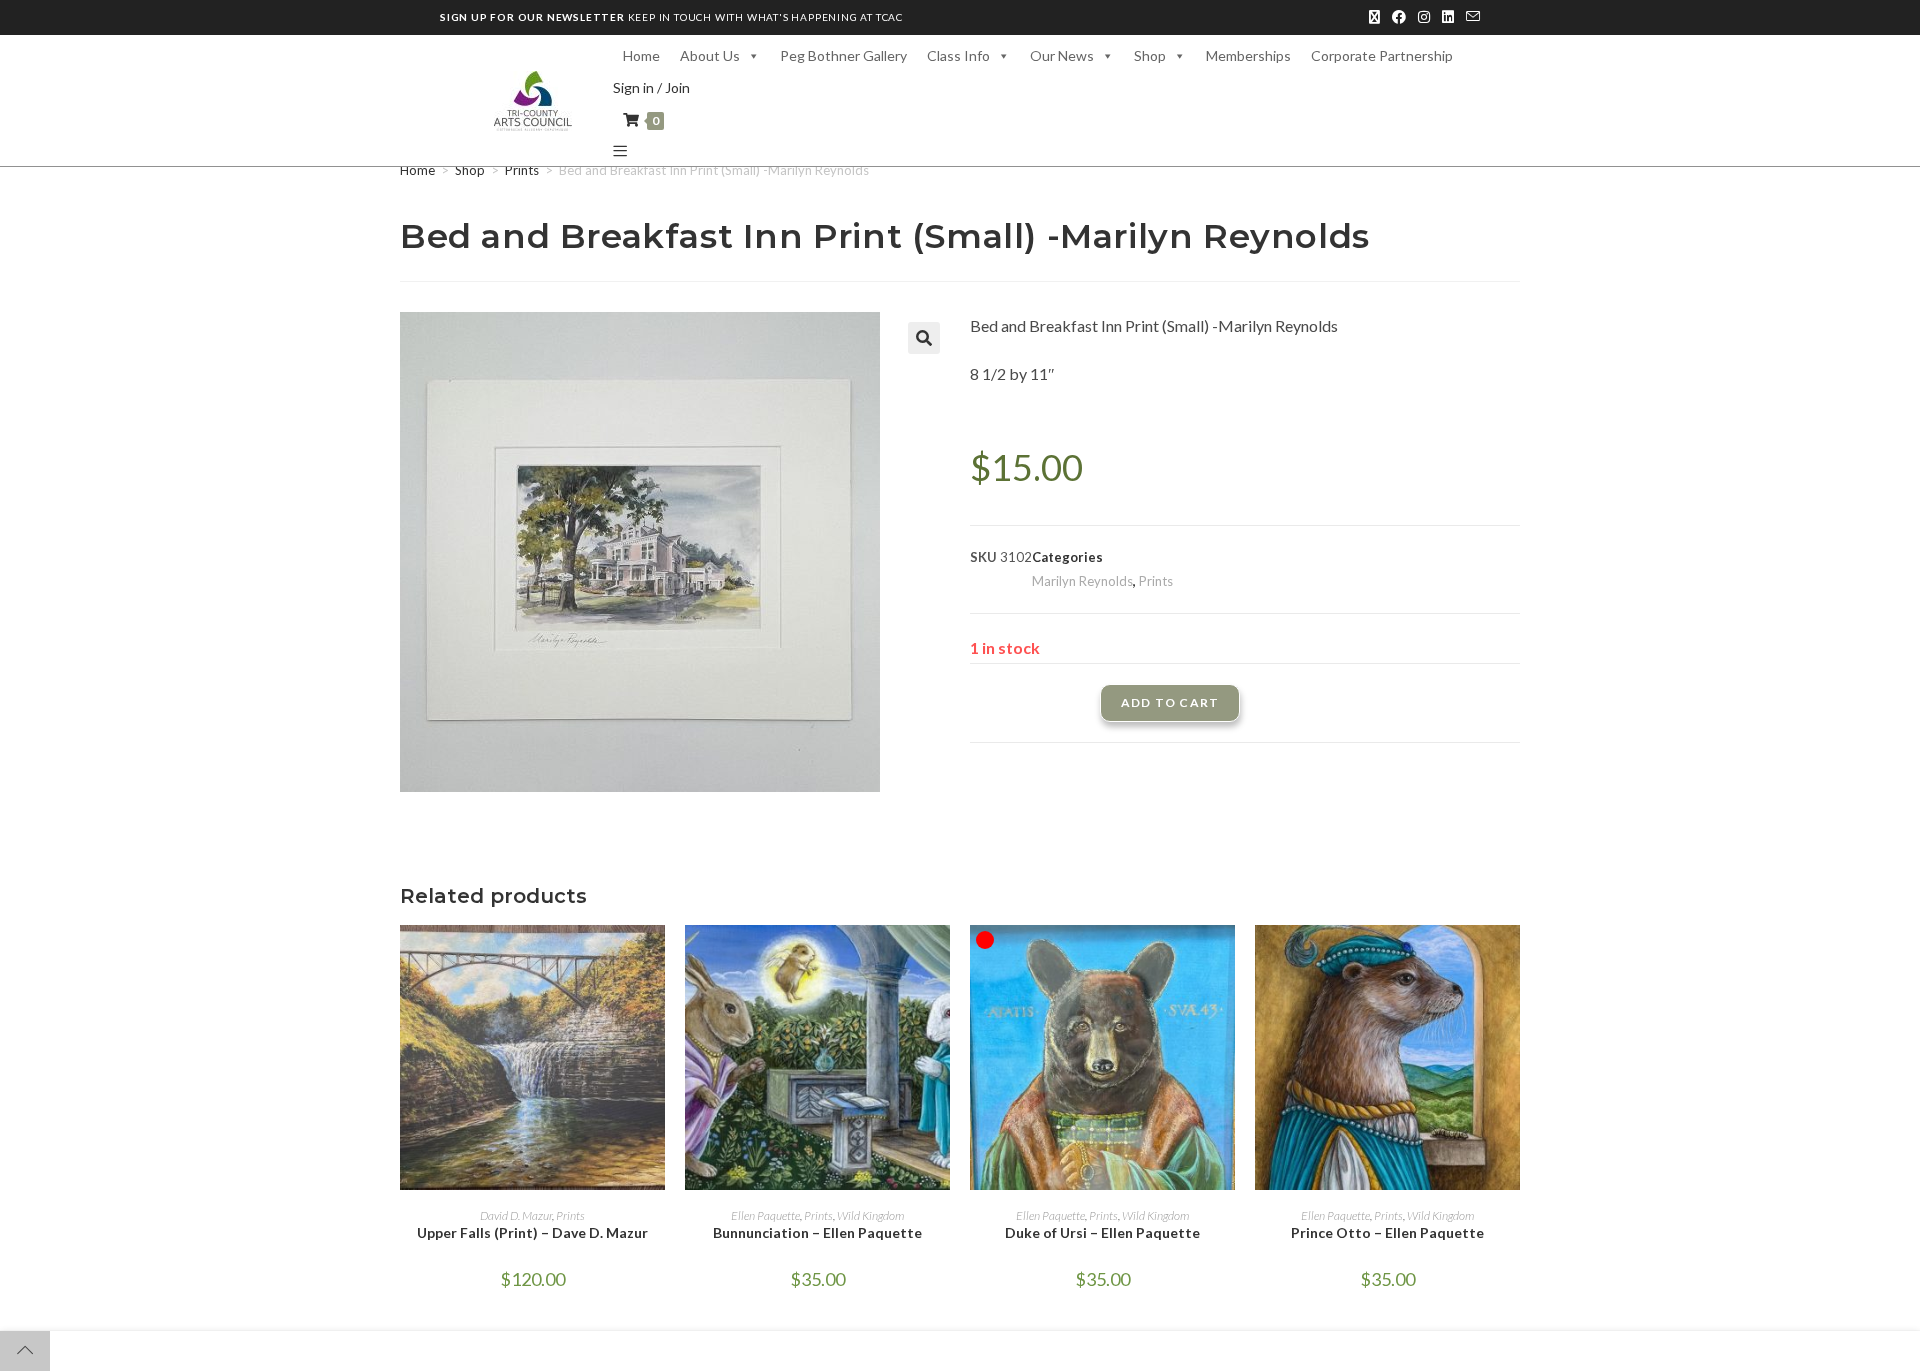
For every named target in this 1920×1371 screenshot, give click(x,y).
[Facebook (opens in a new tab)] (1399, 17)
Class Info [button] (958, 55)
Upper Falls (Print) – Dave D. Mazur (532, 1232)
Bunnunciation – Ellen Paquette (817, 1232)
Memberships (1248, 55)
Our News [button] (1062, 55)
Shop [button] (1150, 55)
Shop (470, 170)
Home (641, 55)
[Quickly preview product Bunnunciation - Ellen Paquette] (940, 960)
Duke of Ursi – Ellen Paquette (1102, 1232)
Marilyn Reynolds (1082, 581)
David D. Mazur (516, 1215)
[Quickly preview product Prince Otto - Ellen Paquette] (1510, 960)
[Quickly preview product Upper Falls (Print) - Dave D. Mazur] (655, 960)
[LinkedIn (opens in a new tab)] (1448, 17)
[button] (924, 338)
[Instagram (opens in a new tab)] (1424, 17)
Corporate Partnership (1382, 55)
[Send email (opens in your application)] (1470, 17)
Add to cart (1170, 702)
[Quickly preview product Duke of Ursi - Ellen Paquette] (1225, 960)
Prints (522, 170)
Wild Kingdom (870, 1215)
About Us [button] (710, 55)
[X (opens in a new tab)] (1374, 17)
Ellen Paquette (765, 1215)
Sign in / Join (651, 87)
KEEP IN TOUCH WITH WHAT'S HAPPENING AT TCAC (671, 17)
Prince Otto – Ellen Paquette (1387, 1232)
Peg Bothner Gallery (843, 55)
